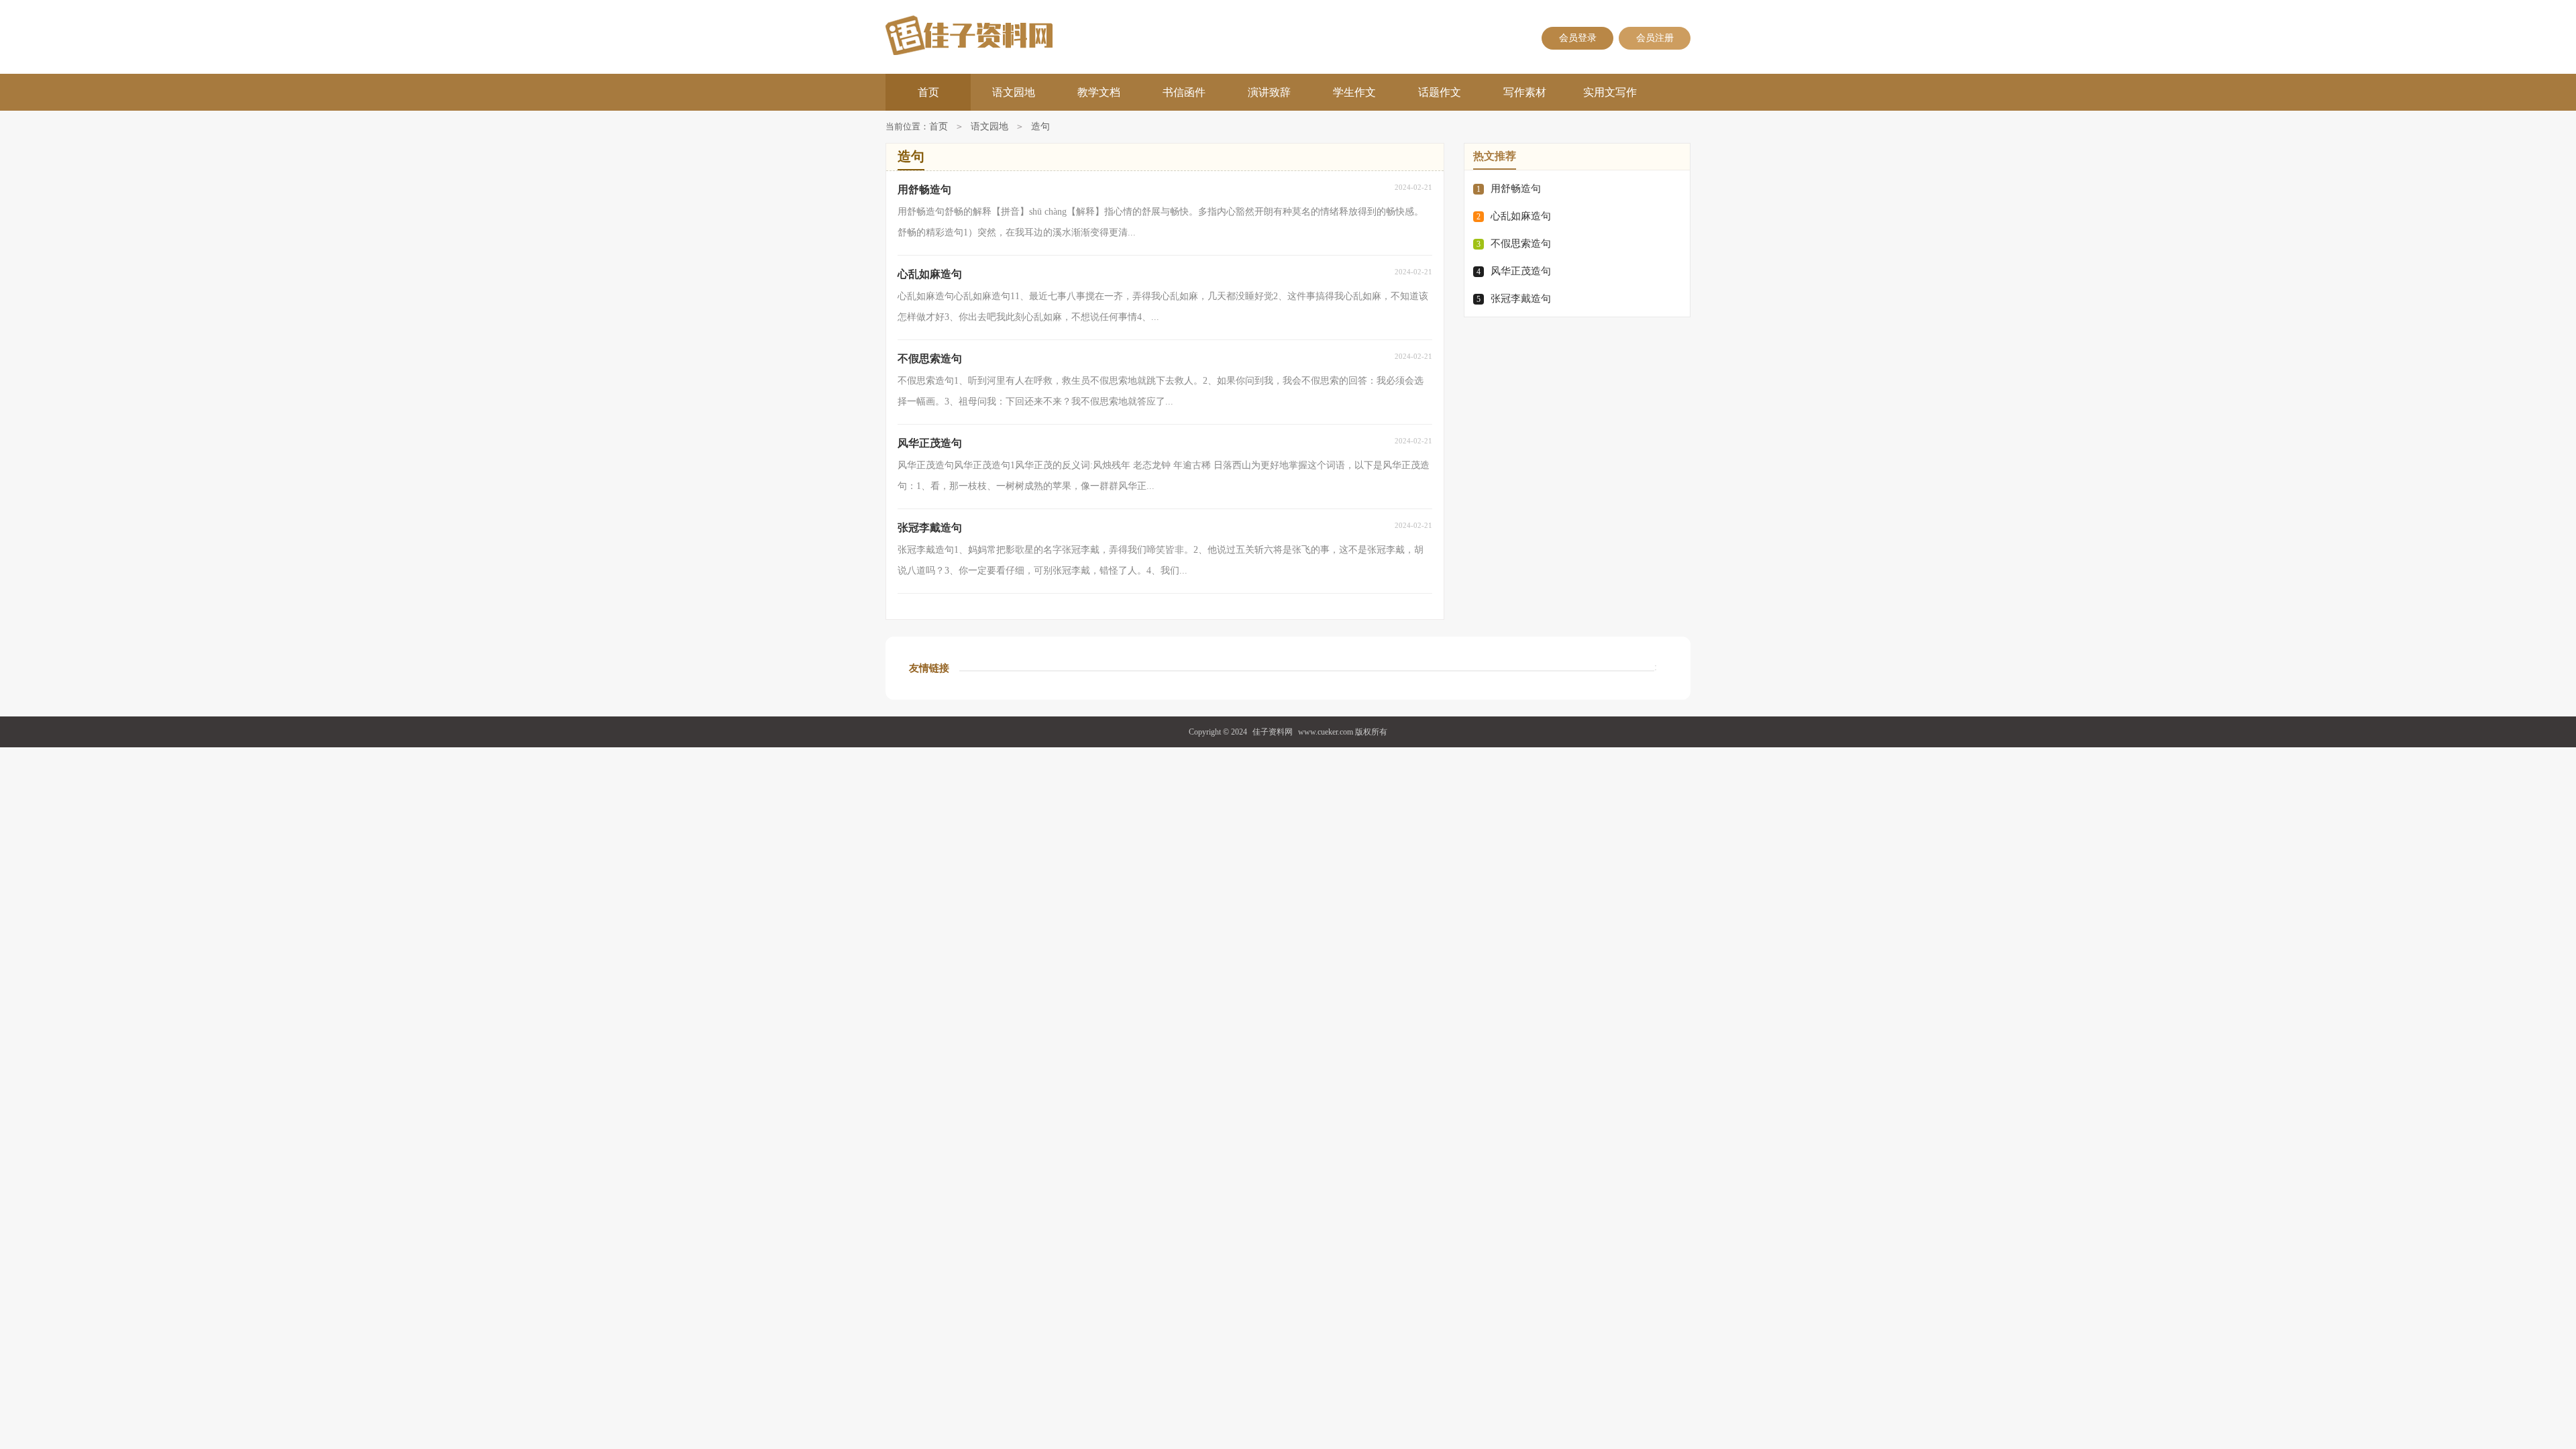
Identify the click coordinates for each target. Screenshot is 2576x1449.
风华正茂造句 (1521, 271)
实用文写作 (1610, 92)
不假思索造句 (1521, 244)
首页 (928, 92)
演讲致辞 (1269, 92)
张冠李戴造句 (1521, 299)
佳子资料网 (1273, 732)
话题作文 (1440, 92)
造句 (1040, 126)
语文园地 (1014, 92)
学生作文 (1354, 92)
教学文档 (1099, 92)
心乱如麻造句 (1521, 216)
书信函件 (1184, 92)
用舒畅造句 (1516, 189)
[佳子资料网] (1014, 35)
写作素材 (1525, 92)
